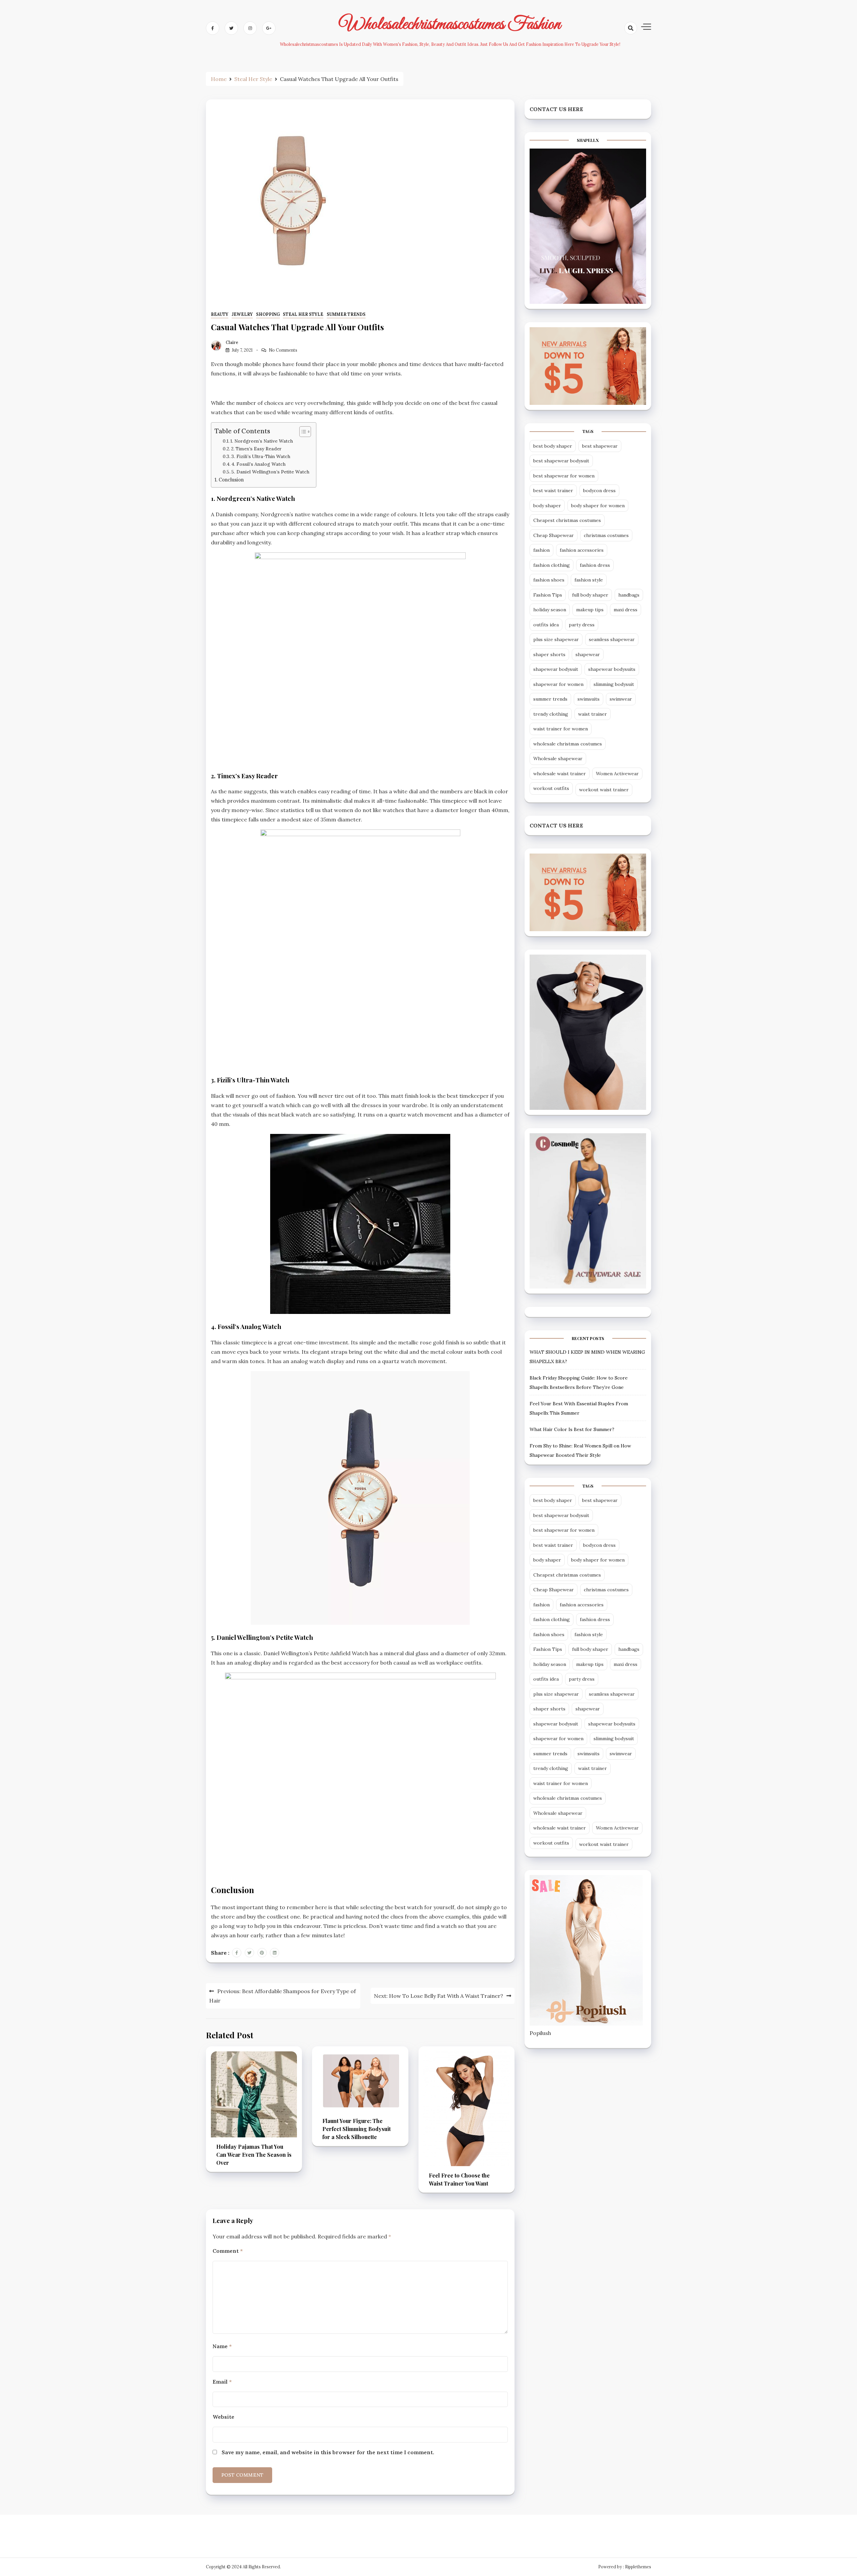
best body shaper (553, 446)
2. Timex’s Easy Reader (256, 449)
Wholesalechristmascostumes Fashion (450, 24)
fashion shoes (549, 580)
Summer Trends (346, 314)
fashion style (589, 580)
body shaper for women (598, 506)
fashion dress (595, 565)
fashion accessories (582, 550)
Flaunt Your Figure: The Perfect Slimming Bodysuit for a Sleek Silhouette (357, 2129)
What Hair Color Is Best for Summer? (572, 1429)
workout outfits (551, 788)
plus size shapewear (556, 639)
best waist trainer (553, 491)
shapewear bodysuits (612, 669)
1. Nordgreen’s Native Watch (262, 441)
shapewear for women (558, 684)
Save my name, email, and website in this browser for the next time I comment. (328, 2452)
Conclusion (231, 480)
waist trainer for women (561, 729)
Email (222, 2382)
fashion (541, 550)
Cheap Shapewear (554, 535)
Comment (228, 2251)
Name (222, 2346)
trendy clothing (551, 714)
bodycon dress (599, 491)
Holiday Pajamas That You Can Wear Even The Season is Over (254, 2155)
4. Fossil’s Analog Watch (258, 464)
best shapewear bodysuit (561, 461)
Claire (232, 342)
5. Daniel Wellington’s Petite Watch (270, 472)
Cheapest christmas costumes (567, 520)
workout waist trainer (604, 790)
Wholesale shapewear (558, 759)
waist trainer (593, 714)
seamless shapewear (612, 639)
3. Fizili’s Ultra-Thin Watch (261, 456)
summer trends (550, 699)
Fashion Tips (548, 595)
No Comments (283, 350)
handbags (629, 595)
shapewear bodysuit (556, 669)
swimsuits (589, 699)
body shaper (547, 506)
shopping (268, 314)
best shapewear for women (564, 476)
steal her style (303, 314)
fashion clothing (552, 565)
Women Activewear (617, 774)
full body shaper (590, 595)
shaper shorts (549, 654)
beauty (220, 314)
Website (223, 2417)
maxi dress (626, 610)
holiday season (550, 610)
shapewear (588, 654)
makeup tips (590, 610)
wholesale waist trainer (560, 774)
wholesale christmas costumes (568, 744)
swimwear (621, 699)
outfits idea (546, 625)
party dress (582, 625)
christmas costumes (606, 535)
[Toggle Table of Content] (302, 432)
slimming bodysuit (614, 684)
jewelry (242, 314)
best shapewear (600, 446)
